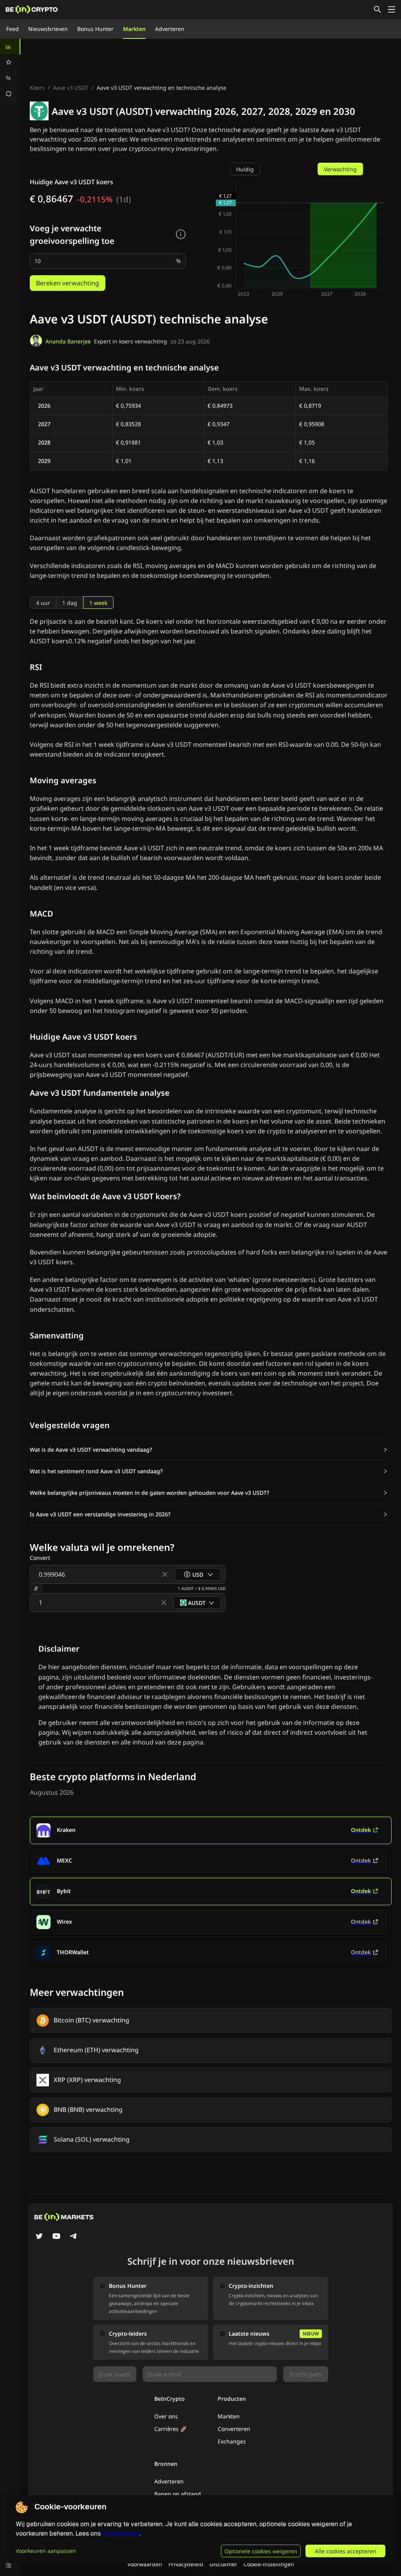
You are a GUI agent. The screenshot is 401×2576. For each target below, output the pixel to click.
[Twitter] (39, 2237)
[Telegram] (74, 2237)
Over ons (166, 2416)
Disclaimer (223, 2564)
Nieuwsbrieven (48, 29)
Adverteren (170, 29)
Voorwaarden (145, 2564)
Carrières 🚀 (171, 2429)
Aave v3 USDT (71, 88)
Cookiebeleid (121, 2533)
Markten (134, 29)
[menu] (10, 70)
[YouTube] (56, 2237)
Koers (37, 88)
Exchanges (232, 2441)
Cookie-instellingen (269, 2564)
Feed (13, 29)
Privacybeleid (186, 2564)
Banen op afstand (178, 2494)
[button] (209, 1450)
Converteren (234, 2429)
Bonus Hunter (95, 29)
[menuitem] (10, 47)
